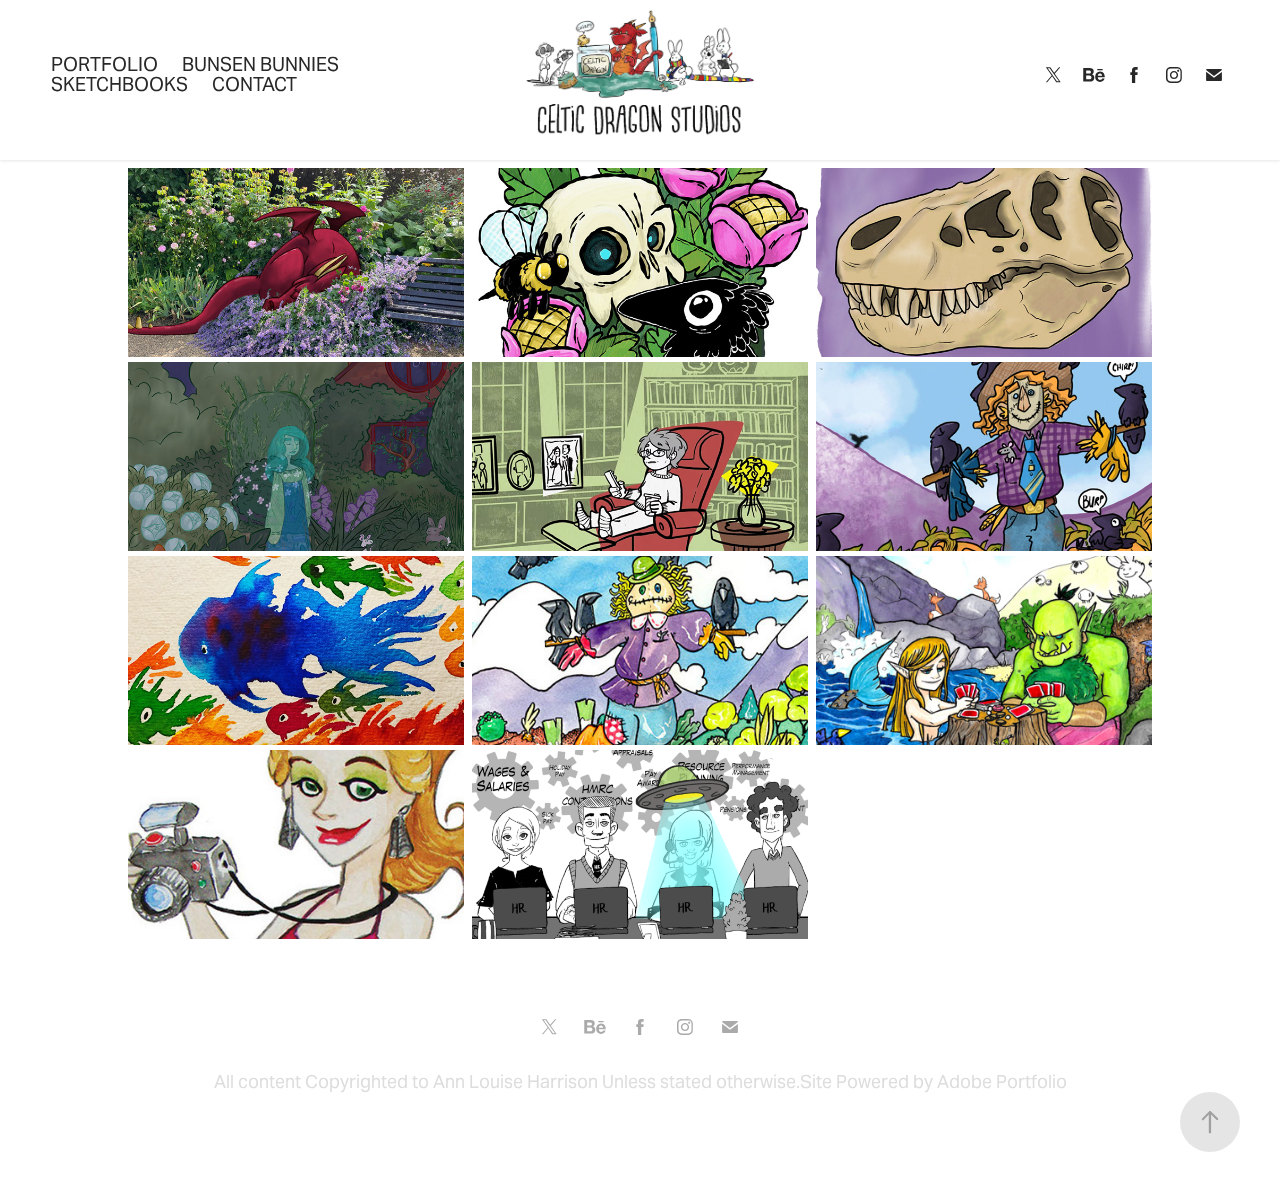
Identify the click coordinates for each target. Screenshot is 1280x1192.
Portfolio (104, 64)
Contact (254, 84)
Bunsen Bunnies (260, 64)
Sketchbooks (119, 84)
